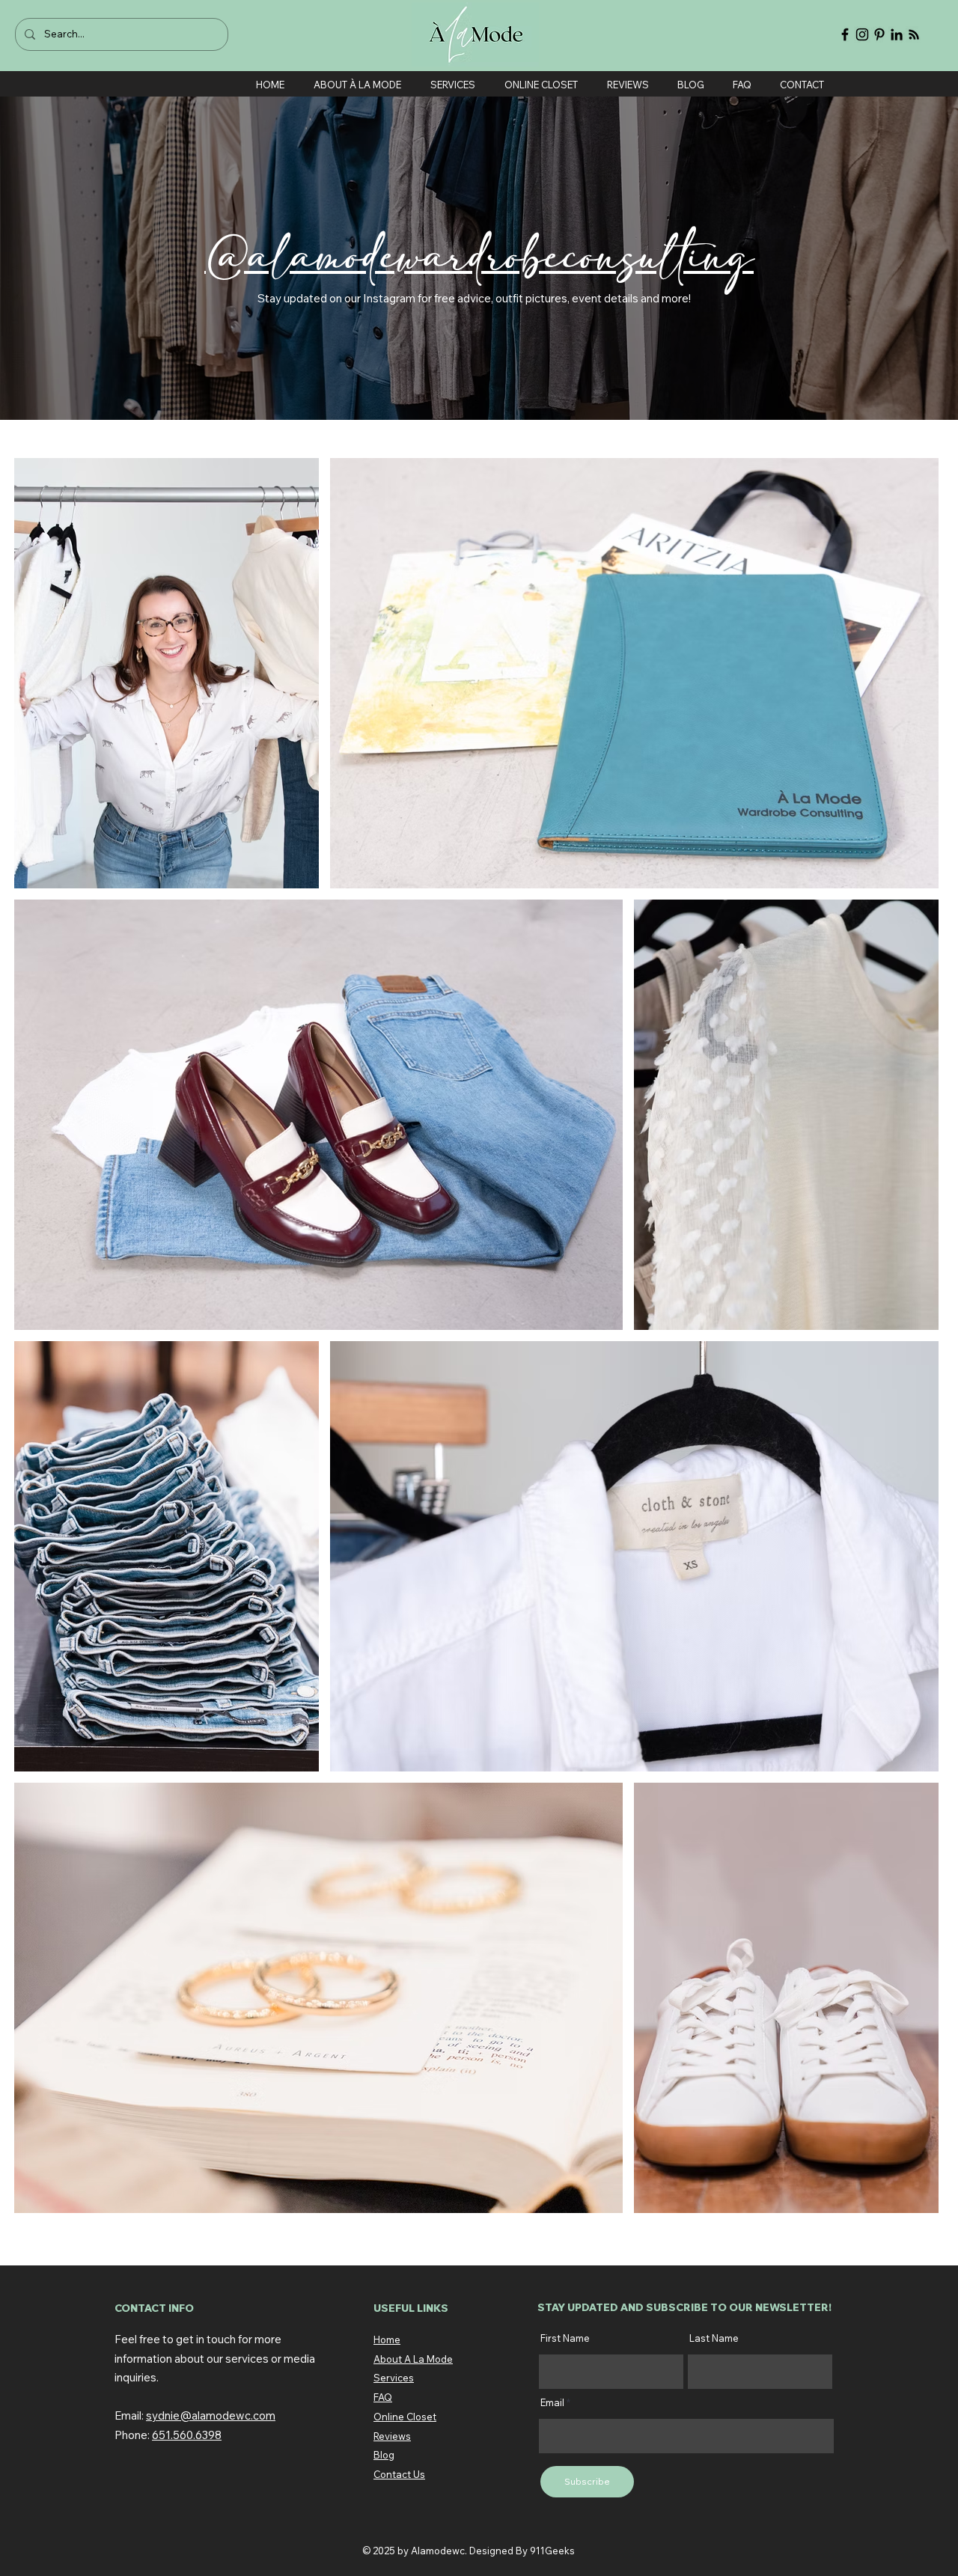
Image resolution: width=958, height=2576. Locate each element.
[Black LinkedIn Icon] (897, 34)
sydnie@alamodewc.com (211, 2415)
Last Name (714, 2338)
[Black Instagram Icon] (862, 34)
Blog (384, 2455)
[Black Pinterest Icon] (879, 34)
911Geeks (552, 2551)
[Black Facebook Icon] (845, 34)
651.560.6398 (187, 2435)
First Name (565, 2338)
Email (552, 2403)
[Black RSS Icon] (914, 34)
